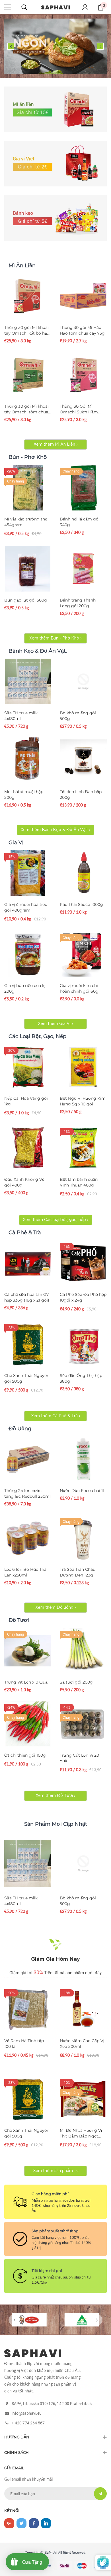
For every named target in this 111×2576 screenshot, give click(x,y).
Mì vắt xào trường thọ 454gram (26, 522)
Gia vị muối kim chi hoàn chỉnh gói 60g (79, 988)
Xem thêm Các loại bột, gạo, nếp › (56, 1220)
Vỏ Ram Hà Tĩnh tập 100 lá (24, 2044)
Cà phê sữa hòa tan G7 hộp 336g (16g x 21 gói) (27, 1297)
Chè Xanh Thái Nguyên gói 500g (27, 1378)
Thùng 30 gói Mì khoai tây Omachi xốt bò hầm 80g (28, 330)
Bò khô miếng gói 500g (78, 716)
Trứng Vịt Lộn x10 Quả (26, 1682)
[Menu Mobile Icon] (8, 7)
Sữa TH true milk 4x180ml (21, 716)
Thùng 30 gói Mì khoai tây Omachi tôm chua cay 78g (26, 409)
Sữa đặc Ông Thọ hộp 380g (81, 1378)
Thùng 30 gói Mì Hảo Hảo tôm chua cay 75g (82, 330)
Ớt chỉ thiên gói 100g (25, 1755)
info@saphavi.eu (27, 2413)
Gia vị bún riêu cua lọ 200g (25, 988)
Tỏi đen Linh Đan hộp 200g (81, 795)
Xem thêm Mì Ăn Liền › (56, 445)
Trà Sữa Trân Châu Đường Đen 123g (78, 1572)
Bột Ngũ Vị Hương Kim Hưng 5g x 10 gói (83, 1101)
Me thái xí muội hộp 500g (24, 795)
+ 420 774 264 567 (28, 2423)
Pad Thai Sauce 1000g (81, 904)
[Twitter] (21, 2523)
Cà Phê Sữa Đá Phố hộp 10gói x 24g (83, 1297)
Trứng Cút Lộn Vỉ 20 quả (79, 1758)
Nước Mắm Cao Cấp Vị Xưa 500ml (82, 2044)
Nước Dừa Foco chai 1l (82, 1491)
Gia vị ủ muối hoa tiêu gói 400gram (26, 907)
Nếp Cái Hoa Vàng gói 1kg (26, 1101)
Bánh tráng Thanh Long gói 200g (78, 603)
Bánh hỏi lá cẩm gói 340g (80, 522)
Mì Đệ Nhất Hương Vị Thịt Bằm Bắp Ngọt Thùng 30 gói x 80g (81, 2133)
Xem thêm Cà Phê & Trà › (56, 1416)
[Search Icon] (24, 7)
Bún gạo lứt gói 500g (26, 600)
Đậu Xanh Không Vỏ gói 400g (24, 1182)
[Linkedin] (46, 2523)
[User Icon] (85, 7)
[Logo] (55, 7)
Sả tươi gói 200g (76, 1682)
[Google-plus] (9, 2523)
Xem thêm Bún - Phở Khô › (55, 638)
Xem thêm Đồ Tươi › (55, 1796)
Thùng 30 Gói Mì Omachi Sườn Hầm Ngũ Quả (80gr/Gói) (80, 409)
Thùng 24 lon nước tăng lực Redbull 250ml (27, 1493)
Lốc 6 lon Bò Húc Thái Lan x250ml (26, 1572)
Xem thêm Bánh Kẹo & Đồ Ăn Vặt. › (55, 830)
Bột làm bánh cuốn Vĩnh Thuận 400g (79, 1182)
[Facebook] (34, 2523)
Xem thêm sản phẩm (53, 2171)
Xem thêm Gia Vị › (55, 1024)
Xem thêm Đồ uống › (56, 1608)
